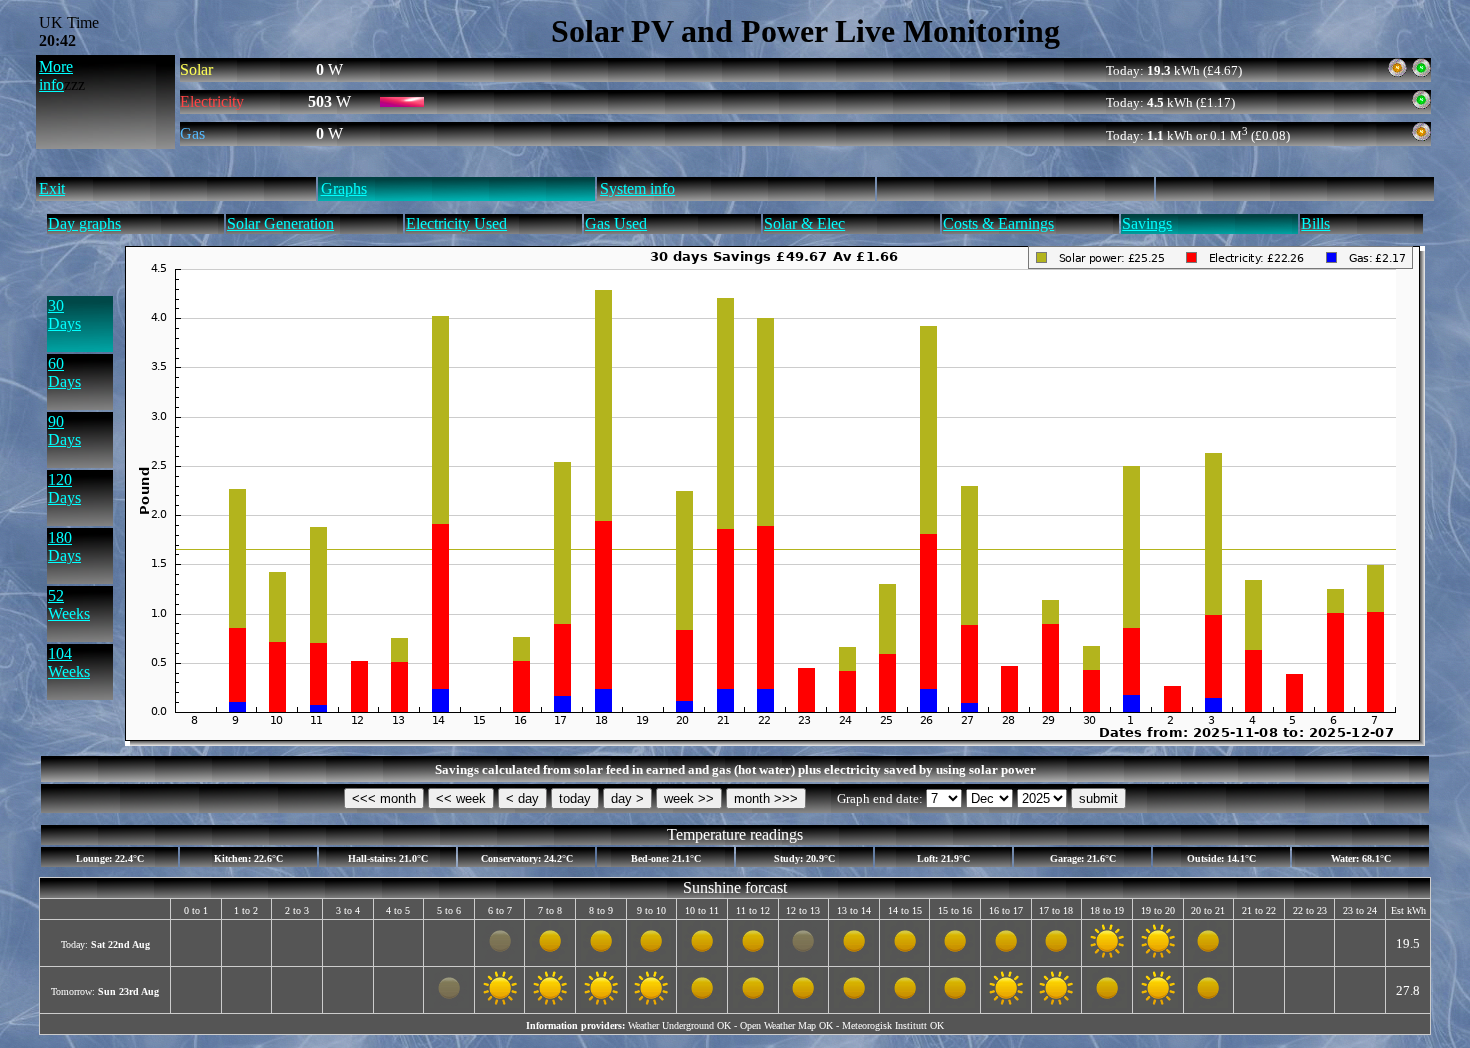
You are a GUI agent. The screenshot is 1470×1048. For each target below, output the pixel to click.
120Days (64, 488)
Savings (1147, 223)
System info (637, 188)
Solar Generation (280, 223)
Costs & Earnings (998, 223)
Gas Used (616, 223)
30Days (64, 314)
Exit (52, 188)
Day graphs (84, 223)
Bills (1315, 223)
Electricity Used (456, 223)
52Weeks (69, 604)
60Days (64, 372)
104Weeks (69, 662)
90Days (64, 430)
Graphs (344, 188)
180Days (64, 546)
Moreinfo (56, 75)
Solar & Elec (804, 223)
